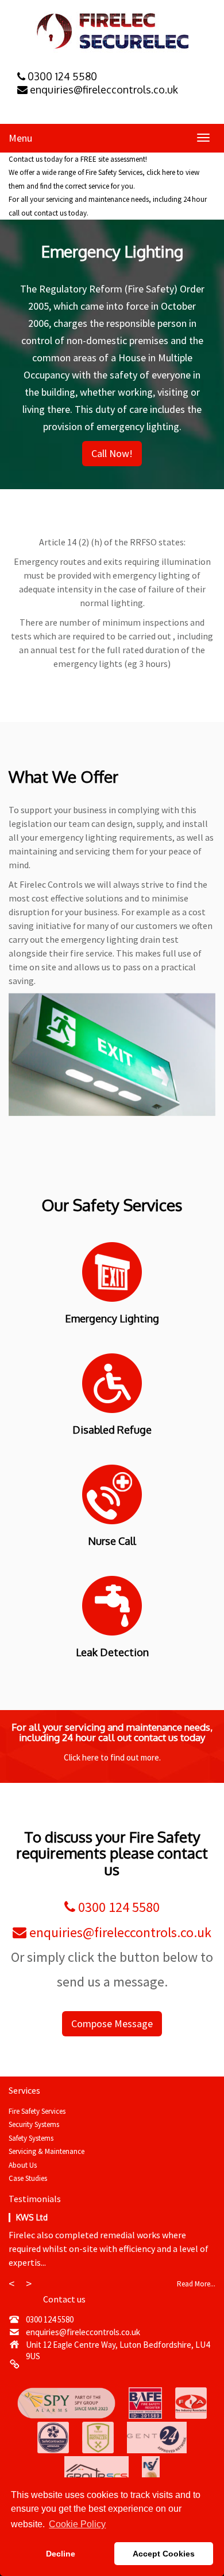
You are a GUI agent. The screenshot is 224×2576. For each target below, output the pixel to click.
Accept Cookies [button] (164, 2554)
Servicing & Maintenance (47, 2151)
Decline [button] (61, 2554)
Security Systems (34, 2124)
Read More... (196, 2284)
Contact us (64, 2299)
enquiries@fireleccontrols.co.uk (119, 1932)
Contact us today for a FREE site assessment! (78, 159)
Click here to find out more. (112, 1757)
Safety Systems (31, 2138)
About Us (23, 2165)
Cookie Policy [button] (77, 2524)
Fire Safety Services (37, 2111)
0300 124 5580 (117, 1907)
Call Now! (112, 453)
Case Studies (28, 2178)
